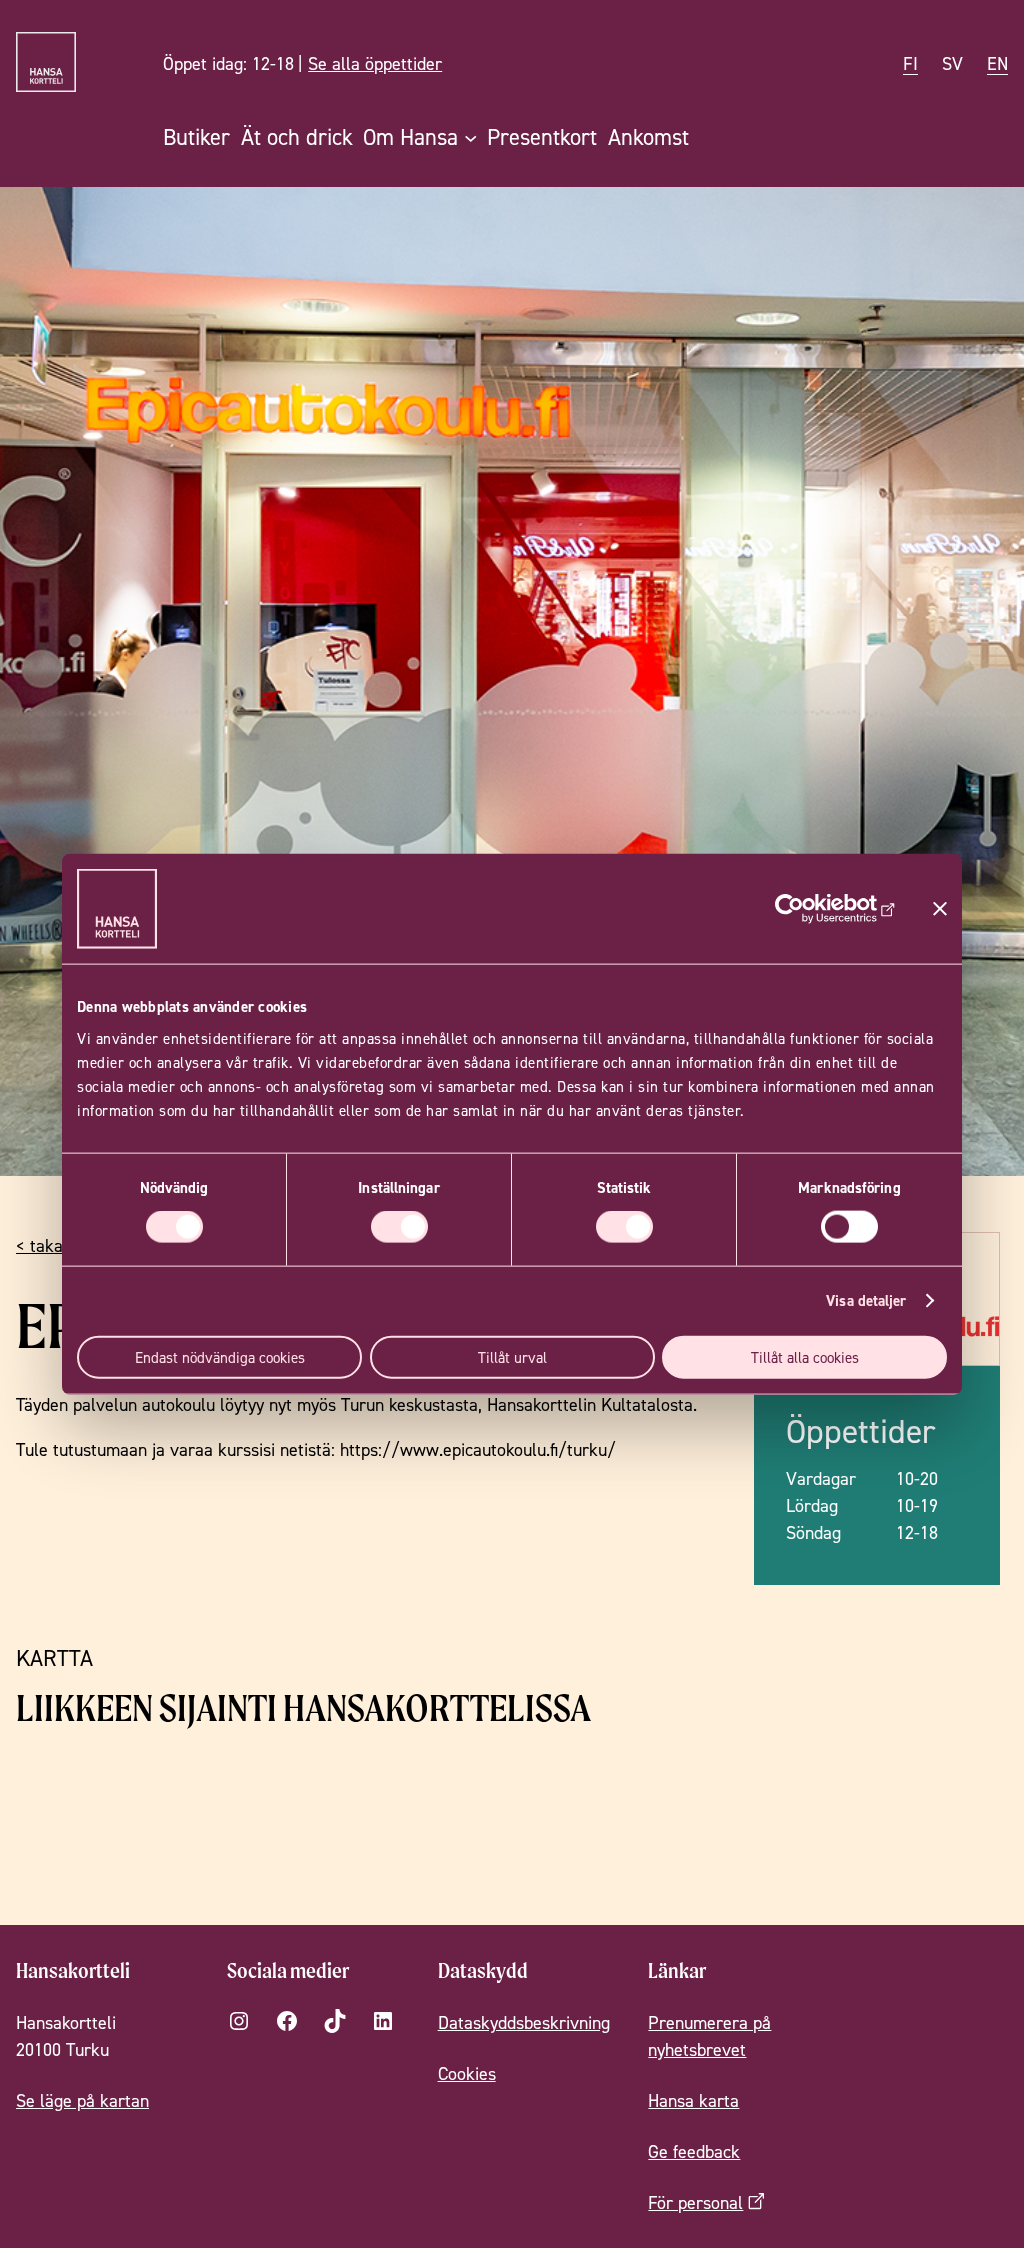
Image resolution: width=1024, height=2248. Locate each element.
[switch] (399, 1227)
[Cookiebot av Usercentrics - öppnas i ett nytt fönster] (808, 909)
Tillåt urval (512, 1356)
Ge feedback (694, 2151)
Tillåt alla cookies (805, 1356)
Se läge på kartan (82, 2100)
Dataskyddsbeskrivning (524, 2022)
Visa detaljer (866, 1300)
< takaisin (52, 1245)
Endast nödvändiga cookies (220, 1356)
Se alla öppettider (375, 63)
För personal (695, 2202)
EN (997, 63)
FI (910, 63)
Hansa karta (693, 2100)
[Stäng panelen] (940, 909)
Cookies (467, 2073)
